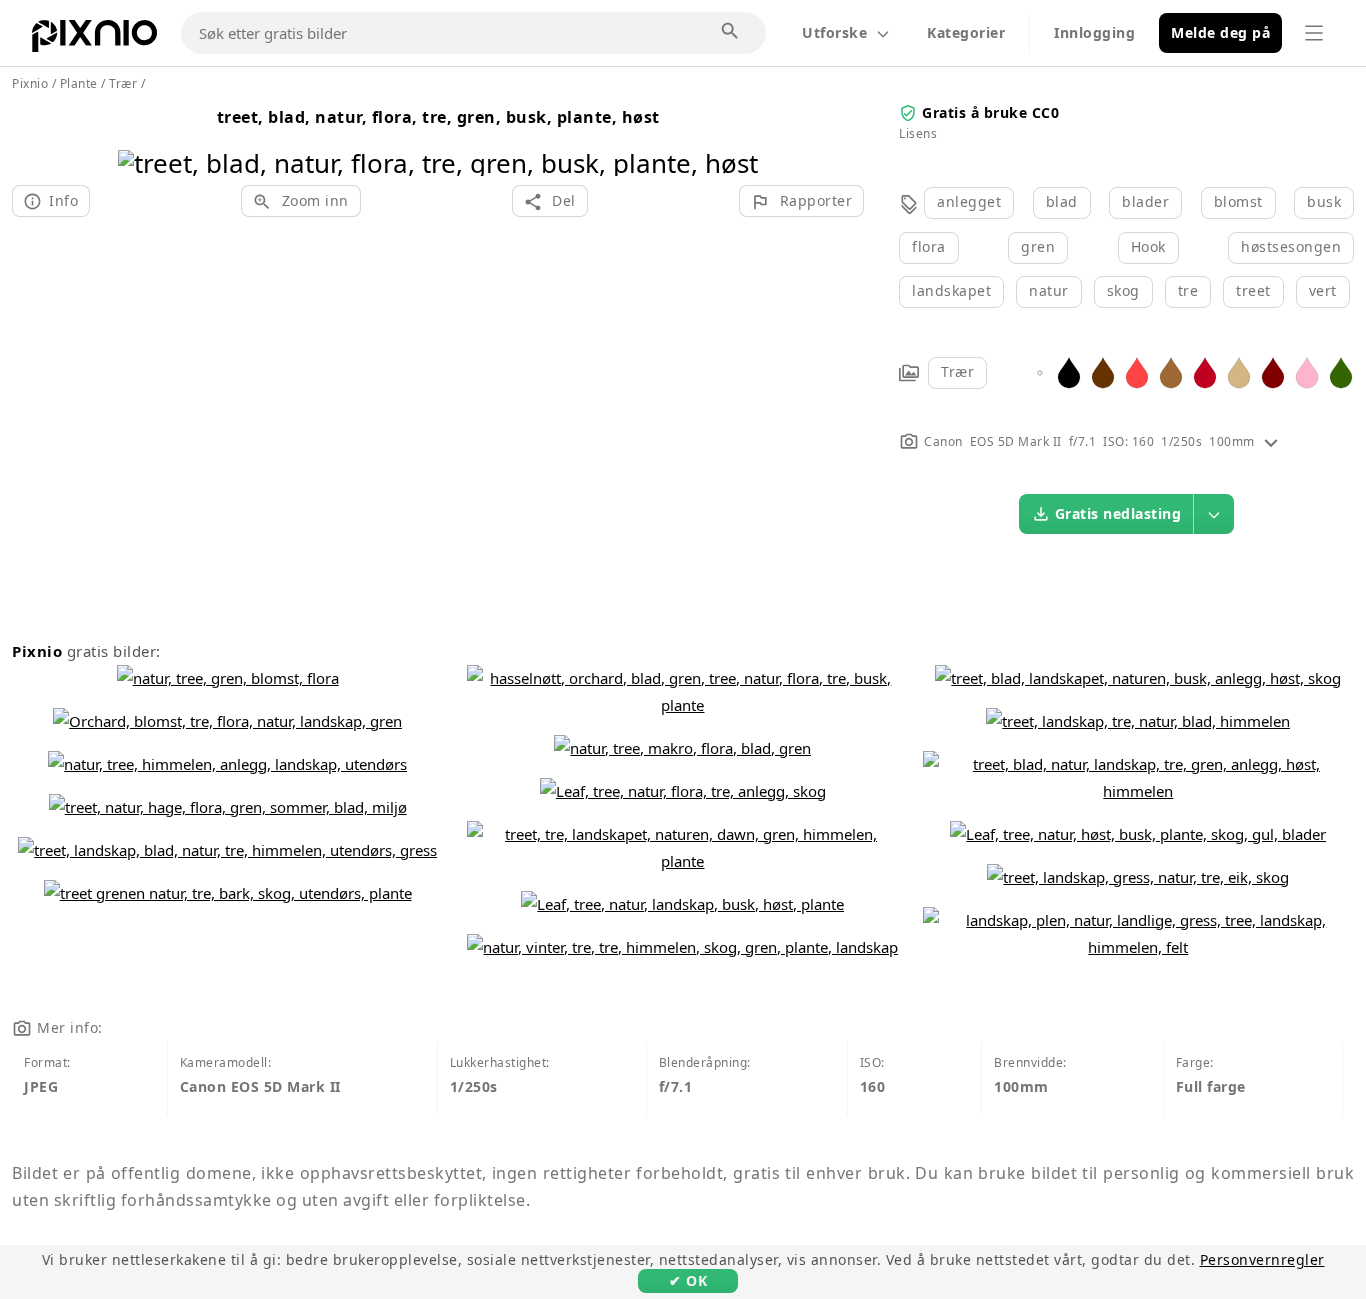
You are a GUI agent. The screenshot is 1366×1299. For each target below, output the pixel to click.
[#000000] (1069, 371)
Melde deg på (1220, 32)
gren (1038, 246)
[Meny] (1314, 33)
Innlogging (1094, 32)
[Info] (1271, 441)
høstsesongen (1291, 246)
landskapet (951, 290)
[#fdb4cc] (1307, 371)
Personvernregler (1262, 1259)
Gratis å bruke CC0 (990, 112)
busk (1324, 201)
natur (1049, 290)
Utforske (834, 32)
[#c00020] (1205, 371)
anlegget (969, 201)
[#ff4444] (1137, 371)
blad (1062, 201)
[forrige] (140, 137)
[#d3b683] (1239, 371)
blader (1145, 201)
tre (1188, 290)
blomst (1238, 201)
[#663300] (1103, 371)
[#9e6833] (1171, 371)
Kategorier (966, 32)
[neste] (735, 137)
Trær (957, 371)
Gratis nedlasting (1118, 513)
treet (1253, 290)
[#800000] (1273, 371)
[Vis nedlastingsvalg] (1214, 514)
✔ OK (688, 1280)
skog (1123, 290)
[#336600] (1341, 371)
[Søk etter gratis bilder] (731, 32)
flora (929, 246)
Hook (1148, 246)
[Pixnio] (94, 40)
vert (1323, 290)
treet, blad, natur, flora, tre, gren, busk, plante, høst (438, 117)
